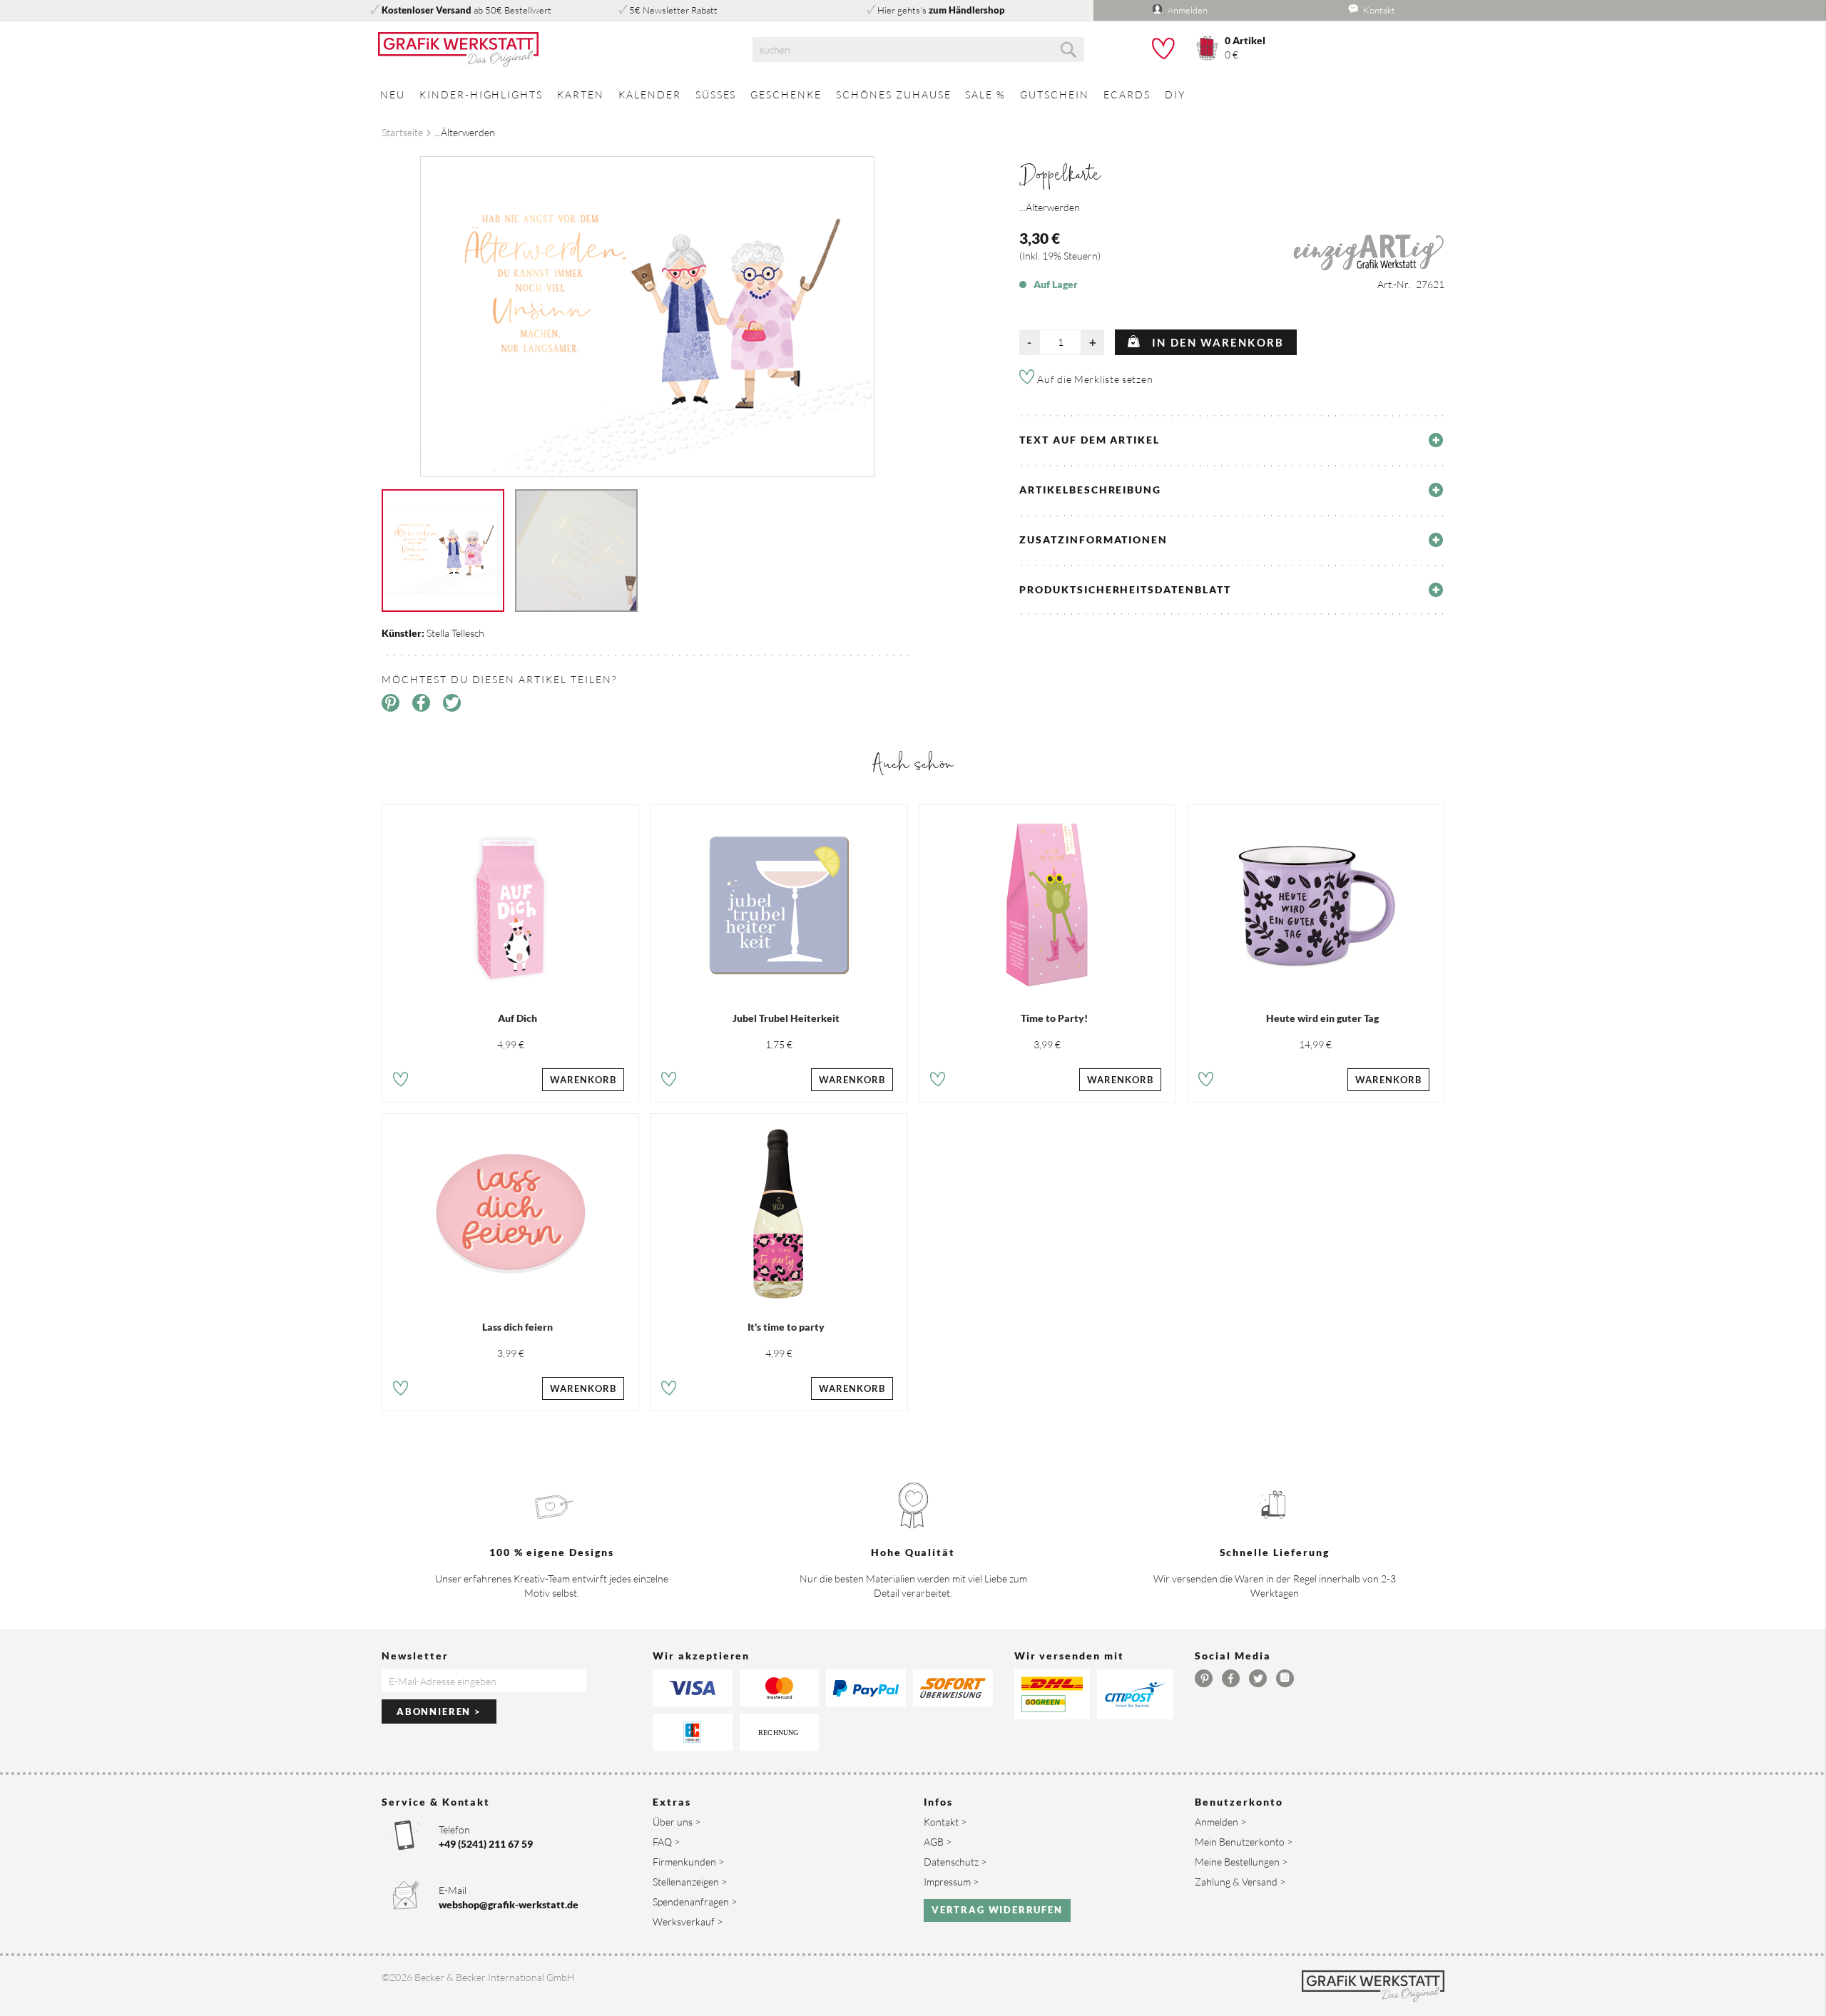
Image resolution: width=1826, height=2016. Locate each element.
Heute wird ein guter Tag (1322, 1018)
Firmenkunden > (688, 1862)
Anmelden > (1220, 1822)
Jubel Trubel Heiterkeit (786, 1018)
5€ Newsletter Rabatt (673, 10)
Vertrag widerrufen (997, 1910)
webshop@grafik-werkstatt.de (509, 1904)
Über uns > (677, 1822)
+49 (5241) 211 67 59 (486, 1844)
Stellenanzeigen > (690, 1882)
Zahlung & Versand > (1240, 1882)
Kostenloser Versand (427, 10)
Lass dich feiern (517, 1327)
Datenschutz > (955, 1862)
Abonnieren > (439, 1711)
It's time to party (786, 1327)
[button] (401, 1081)
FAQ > (666, 1842)
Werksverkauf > (688, 1922)
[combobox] (918, 50)
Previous (371, 302)
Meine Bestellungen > (1241, 1862)
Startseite (402, 132)
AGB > (938, 1842)
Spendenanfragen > (695, 1902)
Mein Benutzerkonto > (1244, 1842)
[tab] (1232, 440)
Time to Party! (1054, 1018)
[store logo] (549, 50)
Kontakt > (945, 1822)
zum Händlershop (967, 10)
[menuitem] (393, 94)
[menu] (913, 94)
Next (924, 302)
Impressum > (951, 1882)
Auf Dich (517, 1018)
